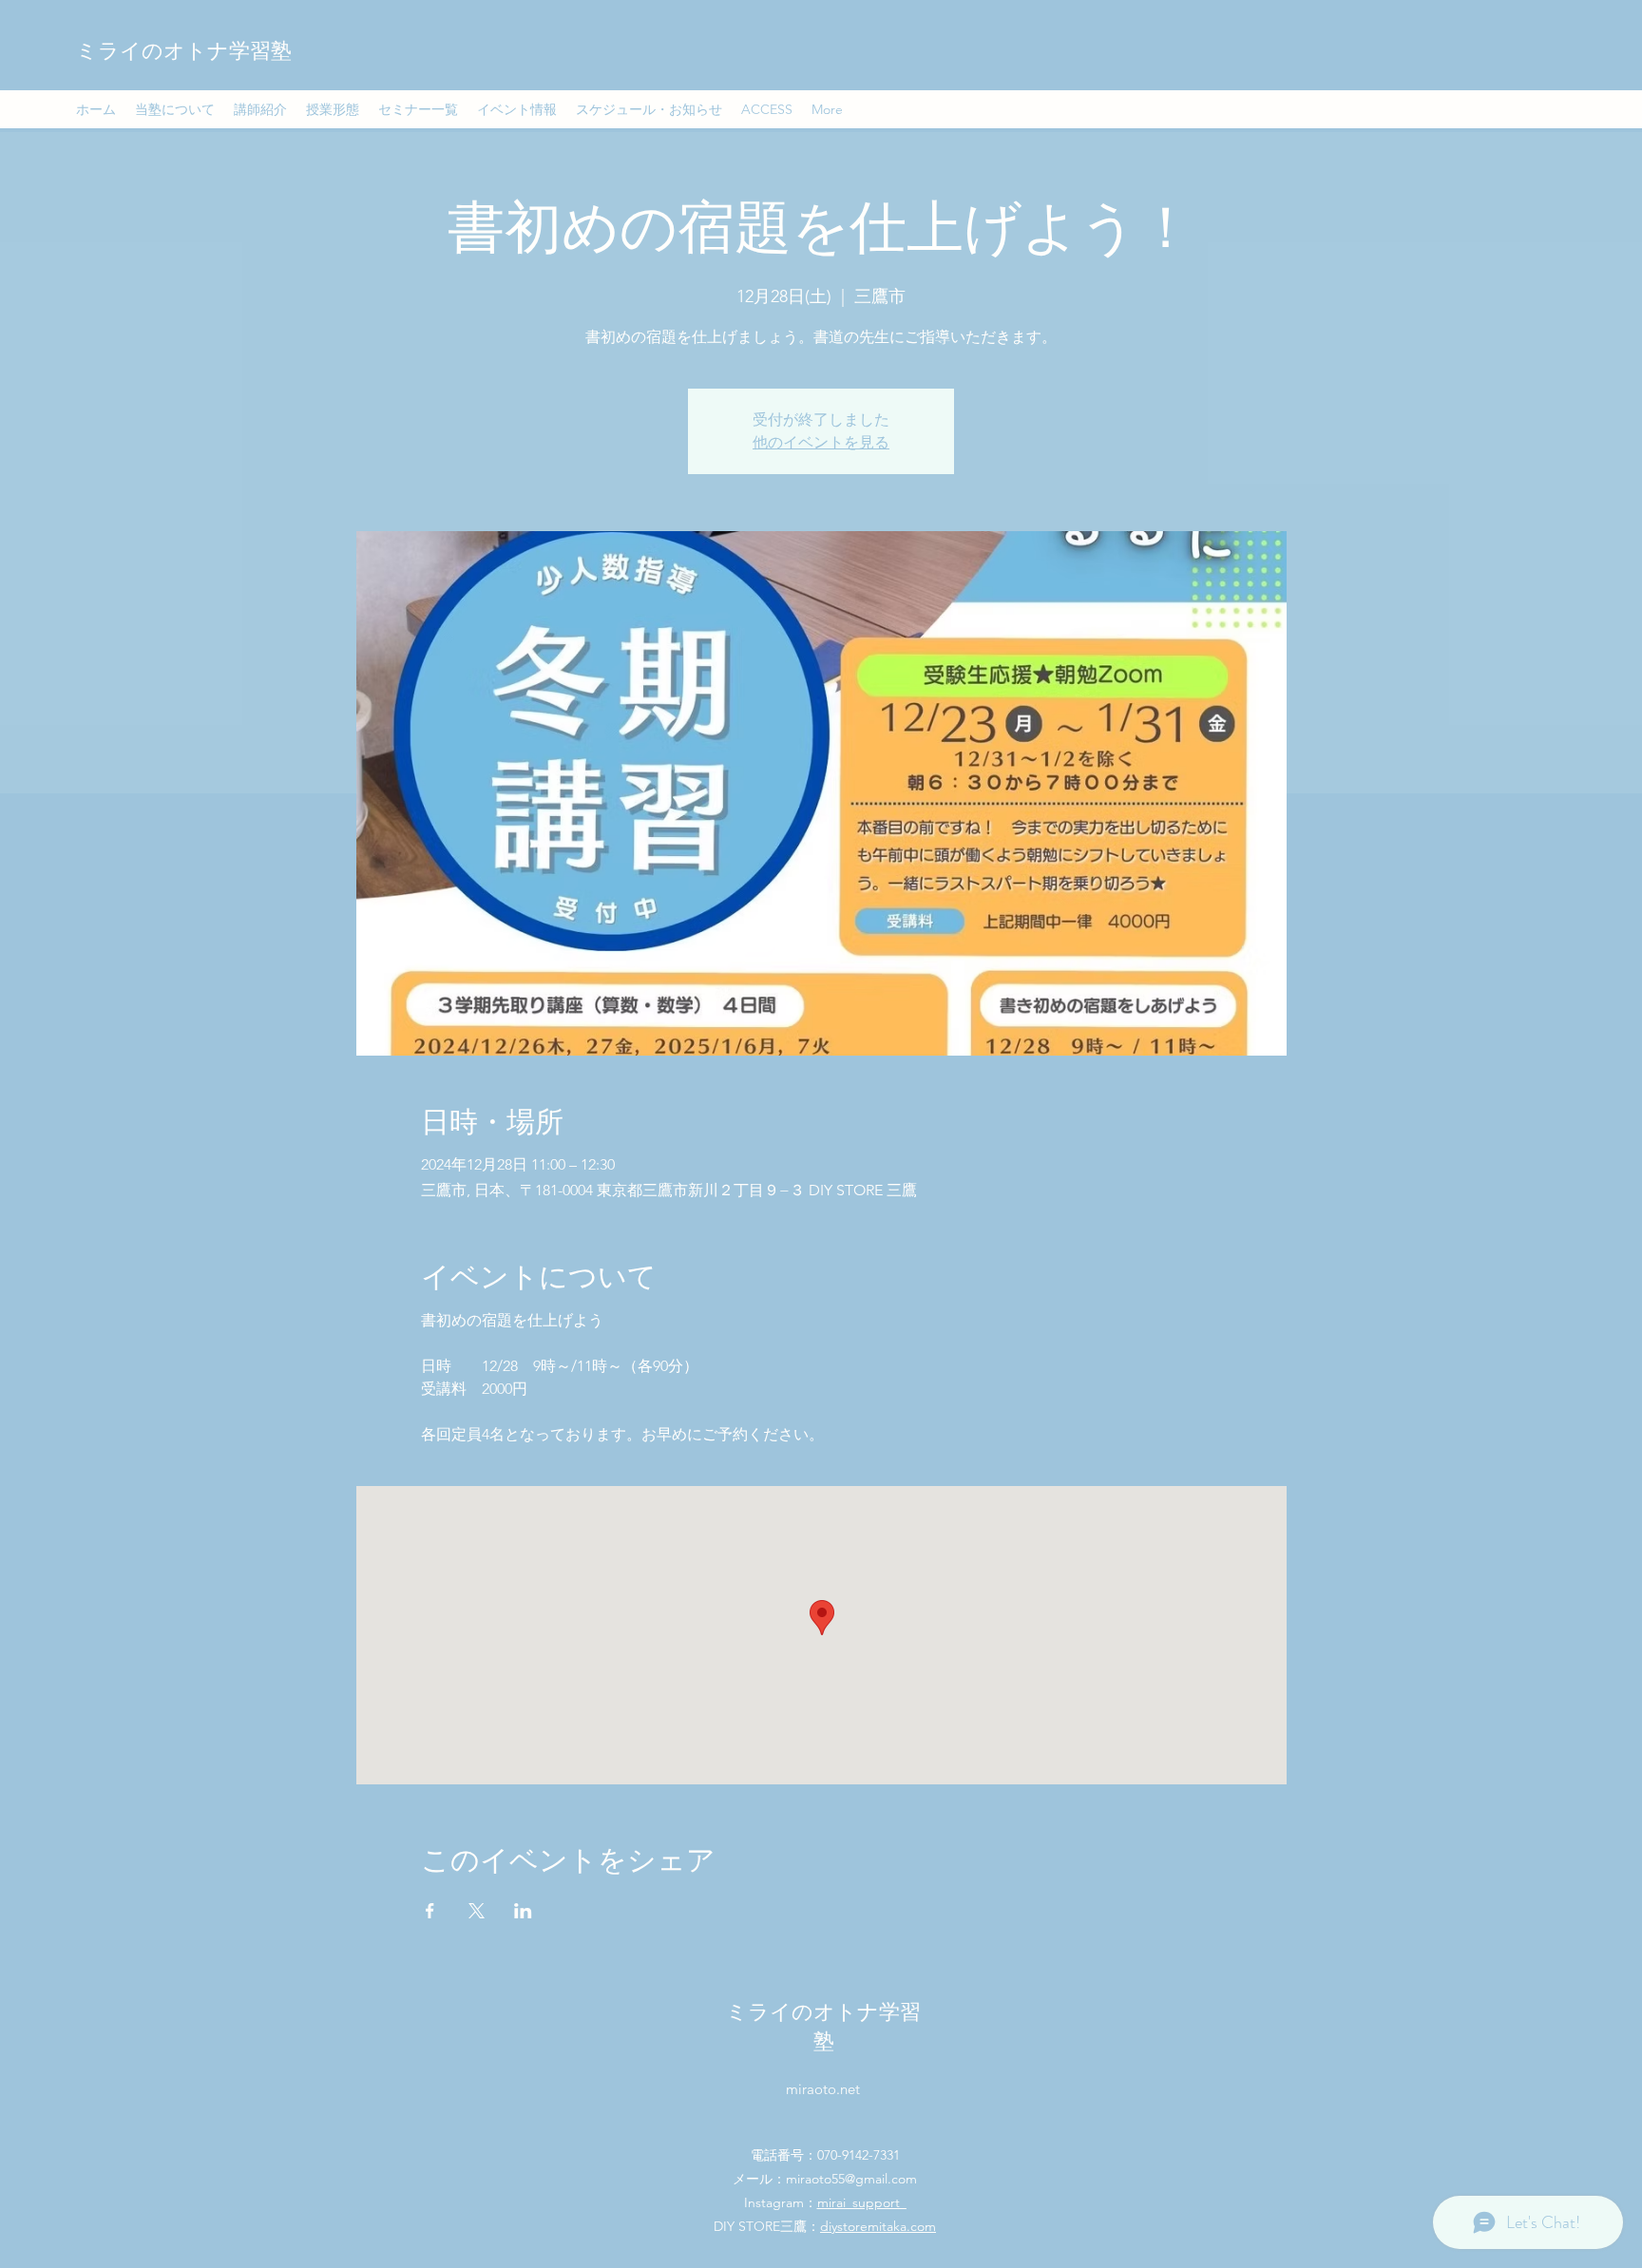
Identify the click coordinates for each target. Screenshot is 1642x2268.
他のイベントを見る (821, 442)
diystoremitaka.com (878, 2226)
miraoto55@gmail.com (851, 2179)
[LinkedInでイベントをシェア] (523, 1911)
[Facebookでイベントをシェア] (430, 1911)
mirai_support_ (862, 2202)
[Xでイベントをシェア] (477, 1911)
